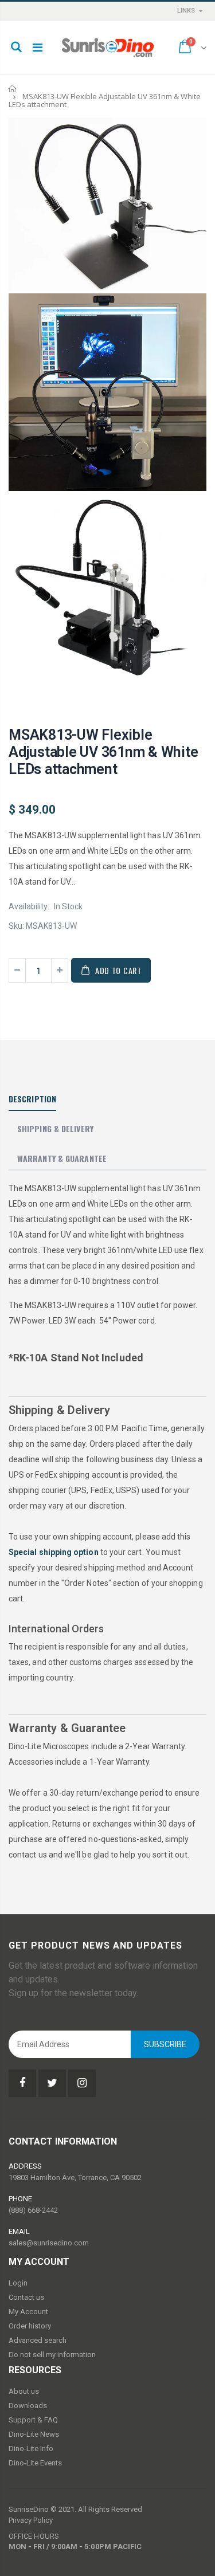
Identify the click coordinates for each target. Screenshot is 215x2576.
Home (13, 89)
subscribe (165, 2044)
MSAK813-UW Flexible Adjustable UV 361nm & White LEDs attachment (103, 752)
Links (186, 11)
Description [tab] (32, 1099)
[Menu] (38, 48)
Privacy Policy (31, 2520)
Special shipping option (54, 1552)
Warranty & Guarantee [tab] (62, 1158)
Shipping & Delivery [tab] (55, 1128)
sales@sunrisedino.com (49, 2243)
